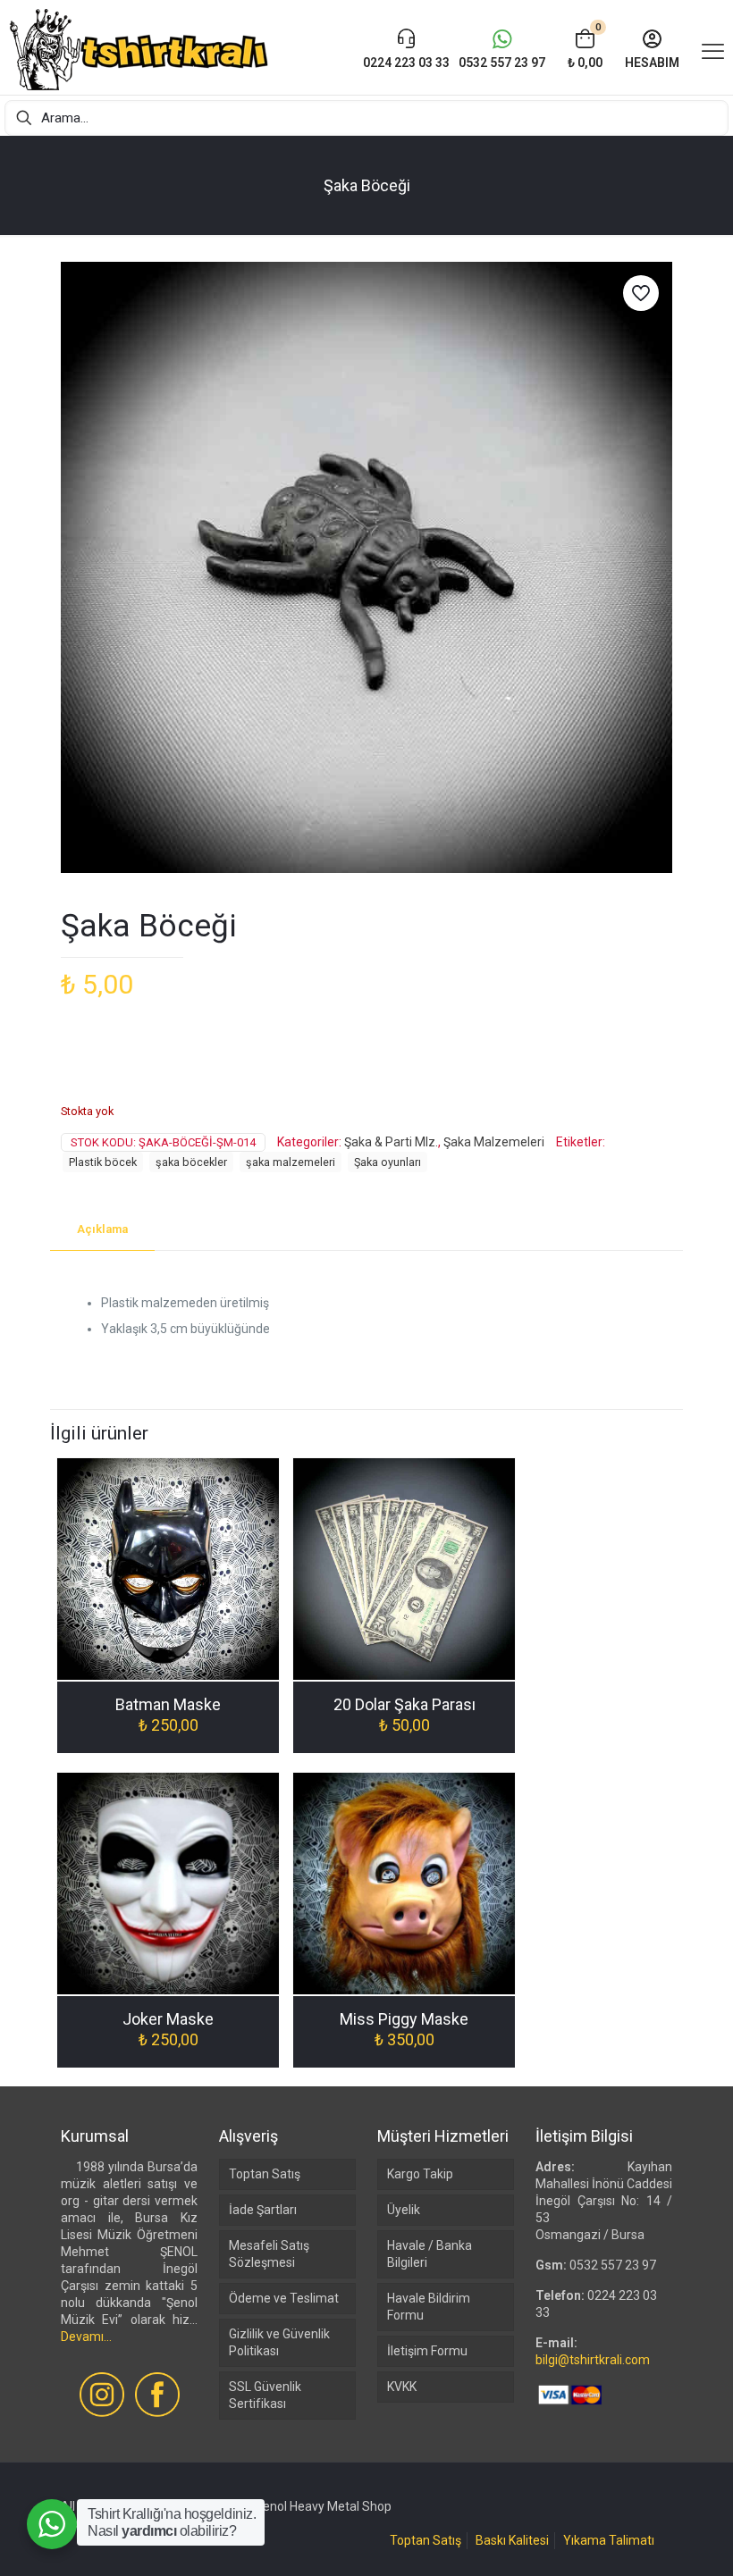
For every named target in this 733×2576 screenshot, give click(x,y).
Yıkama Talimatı (609, 2540)
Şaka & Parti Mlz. (391, 1142)
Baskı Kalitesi (512, 2540)
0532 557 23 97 (613, 2265)
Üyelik (404, 2210)
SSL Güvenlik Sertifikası (265, 2395)
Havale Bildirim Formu (429, 2307)
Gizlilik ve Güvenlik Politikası (279, 2342)
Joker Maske (168, 2019)
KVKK (402, 2387)
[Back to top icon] (647, 2539)
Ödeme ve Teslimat (284, 2298)
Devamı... (86, 2337)
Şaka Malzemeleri (494, 1142)
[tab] (102, 1230)
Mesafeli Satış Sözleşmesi (269, 2254)
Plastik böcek (103, 1162)
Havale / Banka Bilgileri (430, 2254)
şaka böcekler (191, 1162)
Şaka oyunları (388, 1162)
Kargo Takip (420, 2174)
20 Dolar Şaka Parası (404, 1704)
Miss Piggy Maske (404, 2019)
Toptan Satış (265, 2174)
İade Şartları (263, 2210)
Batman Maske (168, 1704)
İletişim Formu (427, 2351)
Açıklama (102, 1229)
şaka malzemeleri (291, 1162)
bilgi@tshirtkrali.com (593, 2360)
